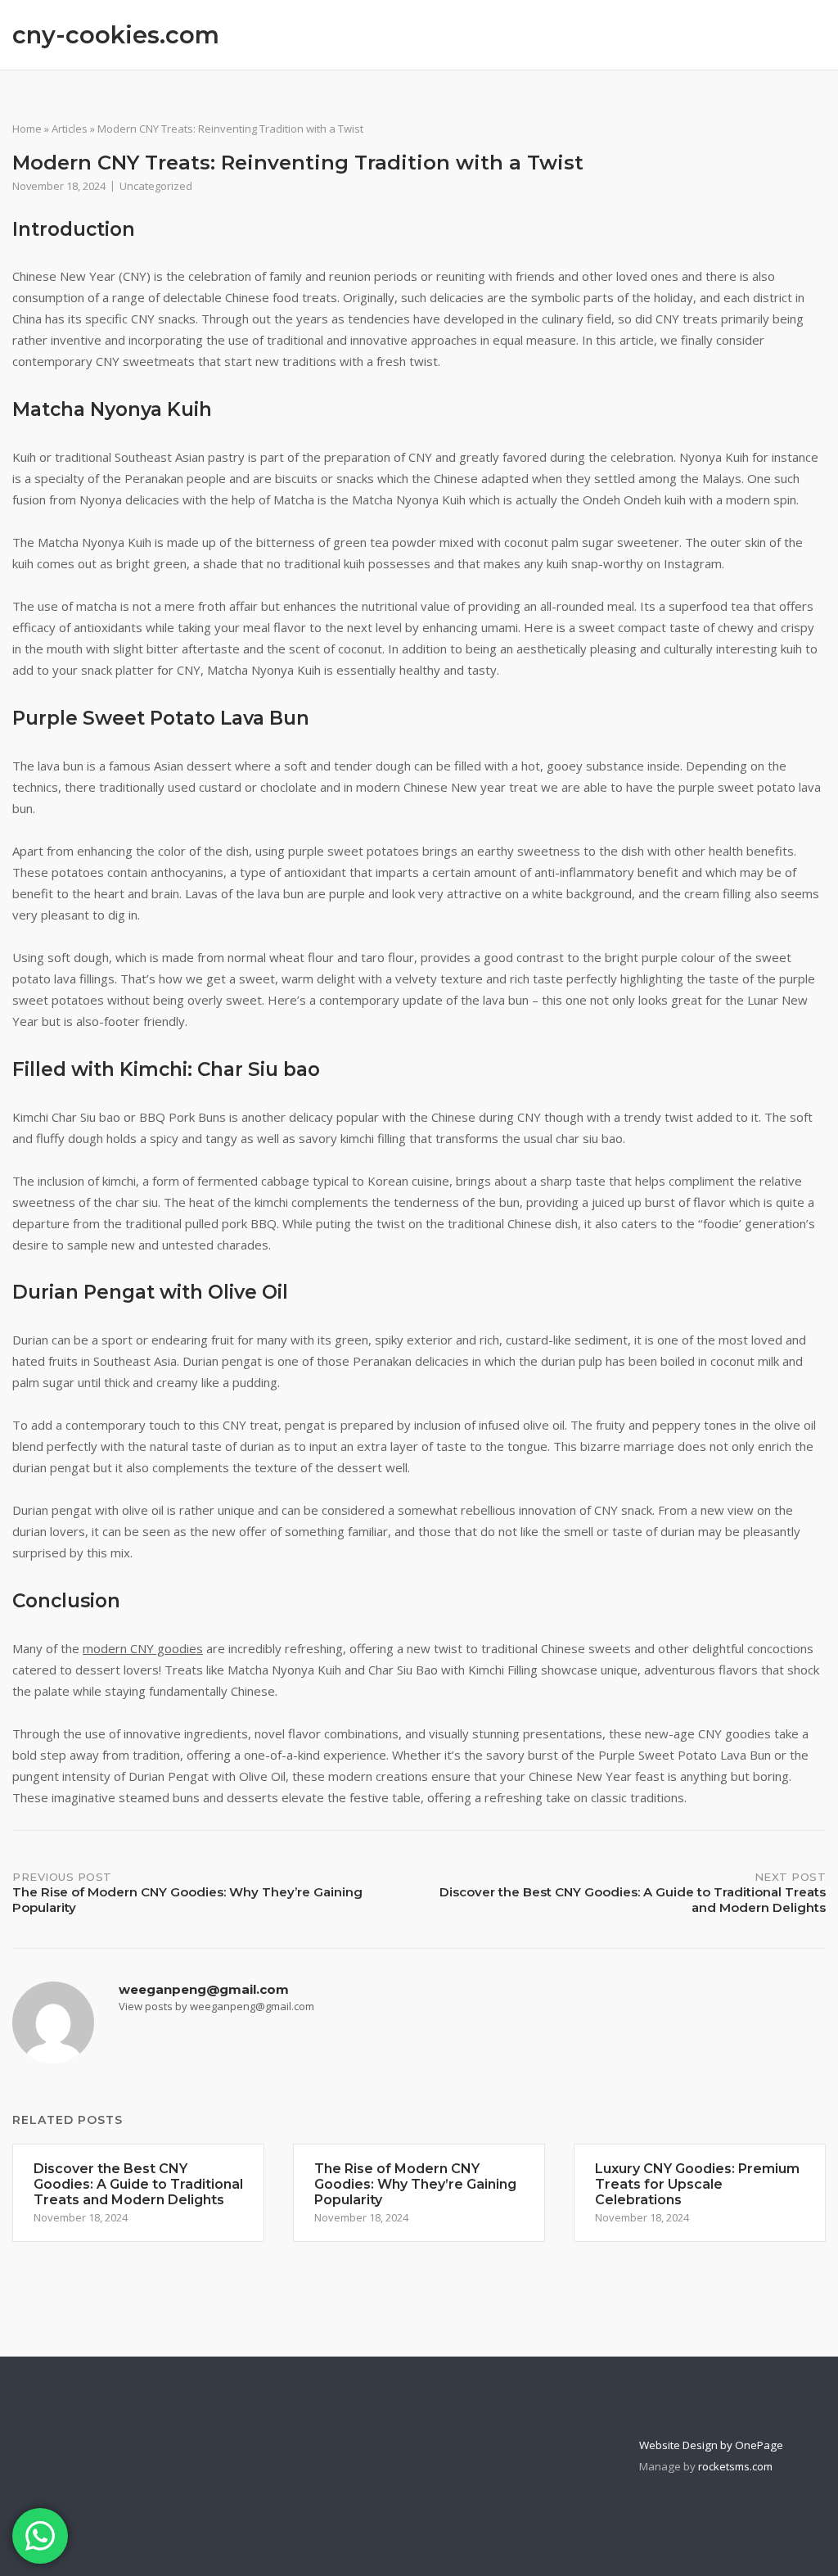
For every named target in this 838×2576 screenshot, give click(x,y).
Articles (70, 129)
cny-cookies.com (116, 35)
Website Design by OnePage (711, 2445)
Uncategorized (156, 186)
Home (27, 129)
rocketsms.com (735, 2466)
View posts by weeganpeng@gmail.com (216, 2006)
